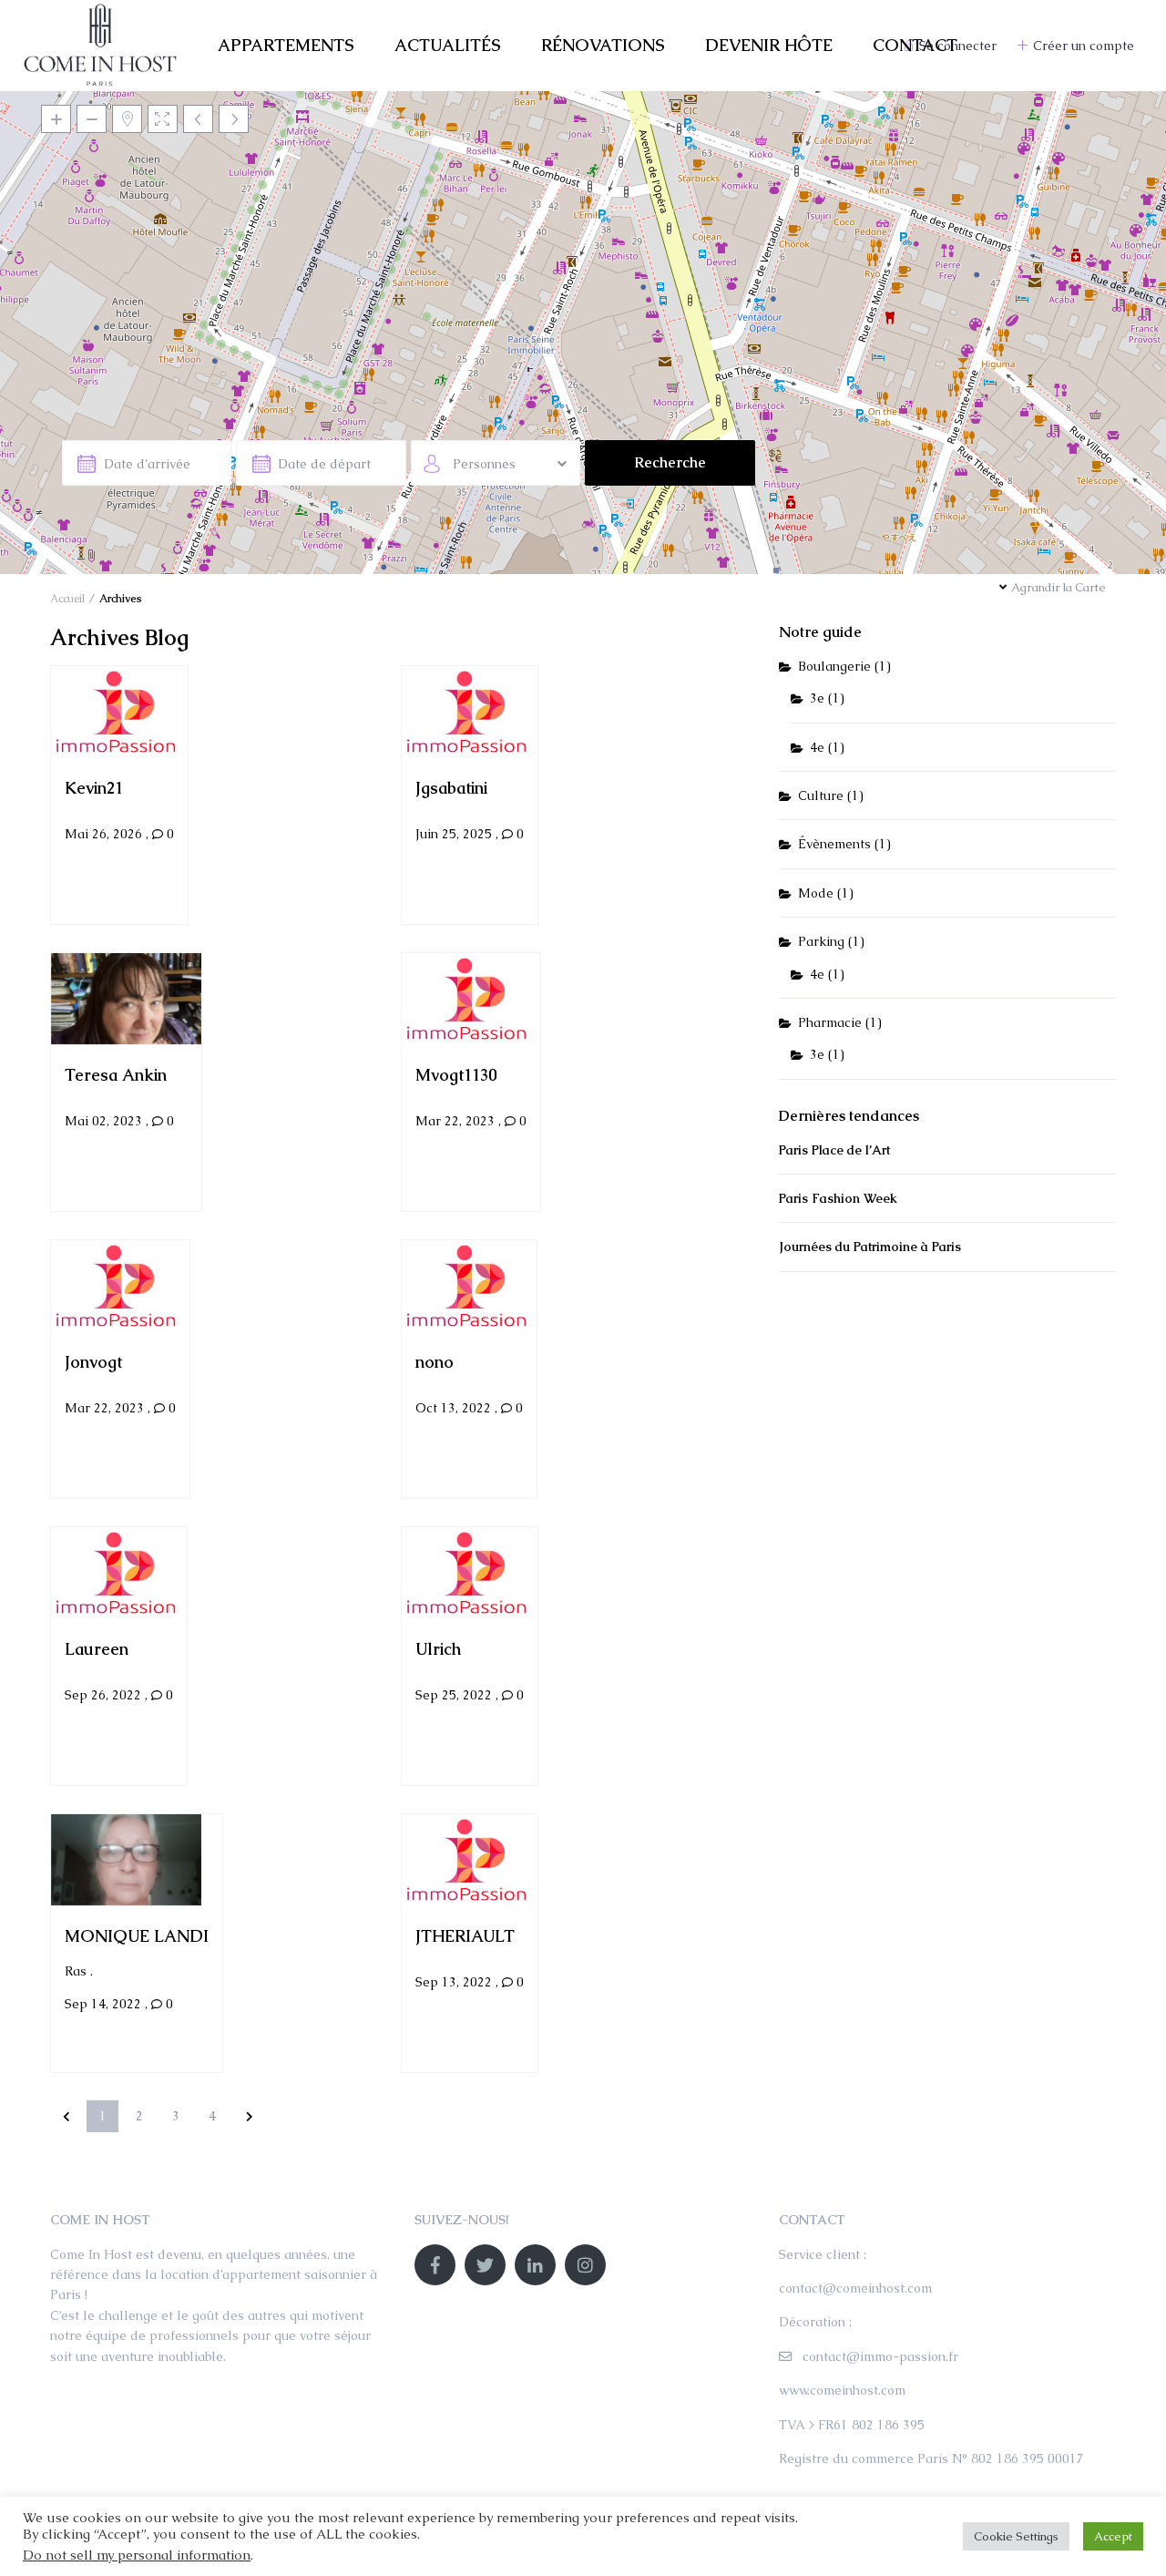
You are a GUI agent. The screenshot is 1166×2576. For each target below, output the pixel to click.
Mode (816, 893)
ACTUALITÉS (448, 45)
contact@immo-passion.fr (880, 2356)
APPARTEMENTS (286, 45)
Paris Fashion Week (838, 1198)
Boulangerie (834, 666)
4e (817, 747)
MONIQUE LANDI (137, 1935)
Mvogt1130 (456, 1074)
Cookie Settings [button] (1016, 2536)
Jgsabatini (451, 787)
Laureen (97, 1648)
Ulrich (438, 1648)
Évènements (834, 844)
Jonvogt (93, 1361)
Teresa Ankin (116, 1074)
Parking (821, 941)
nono (435, 1361)
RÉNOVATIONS (603, 45)
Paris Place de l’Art (834, 1150)
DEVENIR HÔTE (769, 45)
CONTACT (915, 45)
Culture (821, 795)
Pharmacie (830, 1022)
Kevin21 (94, 787)
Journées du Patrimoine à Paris (870, 1247)
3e (817, 698)
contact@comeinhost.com (855, 2288)
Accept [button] (1113, 2536)
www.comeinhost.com (842, 2390)
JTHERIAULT (465, 1935)
